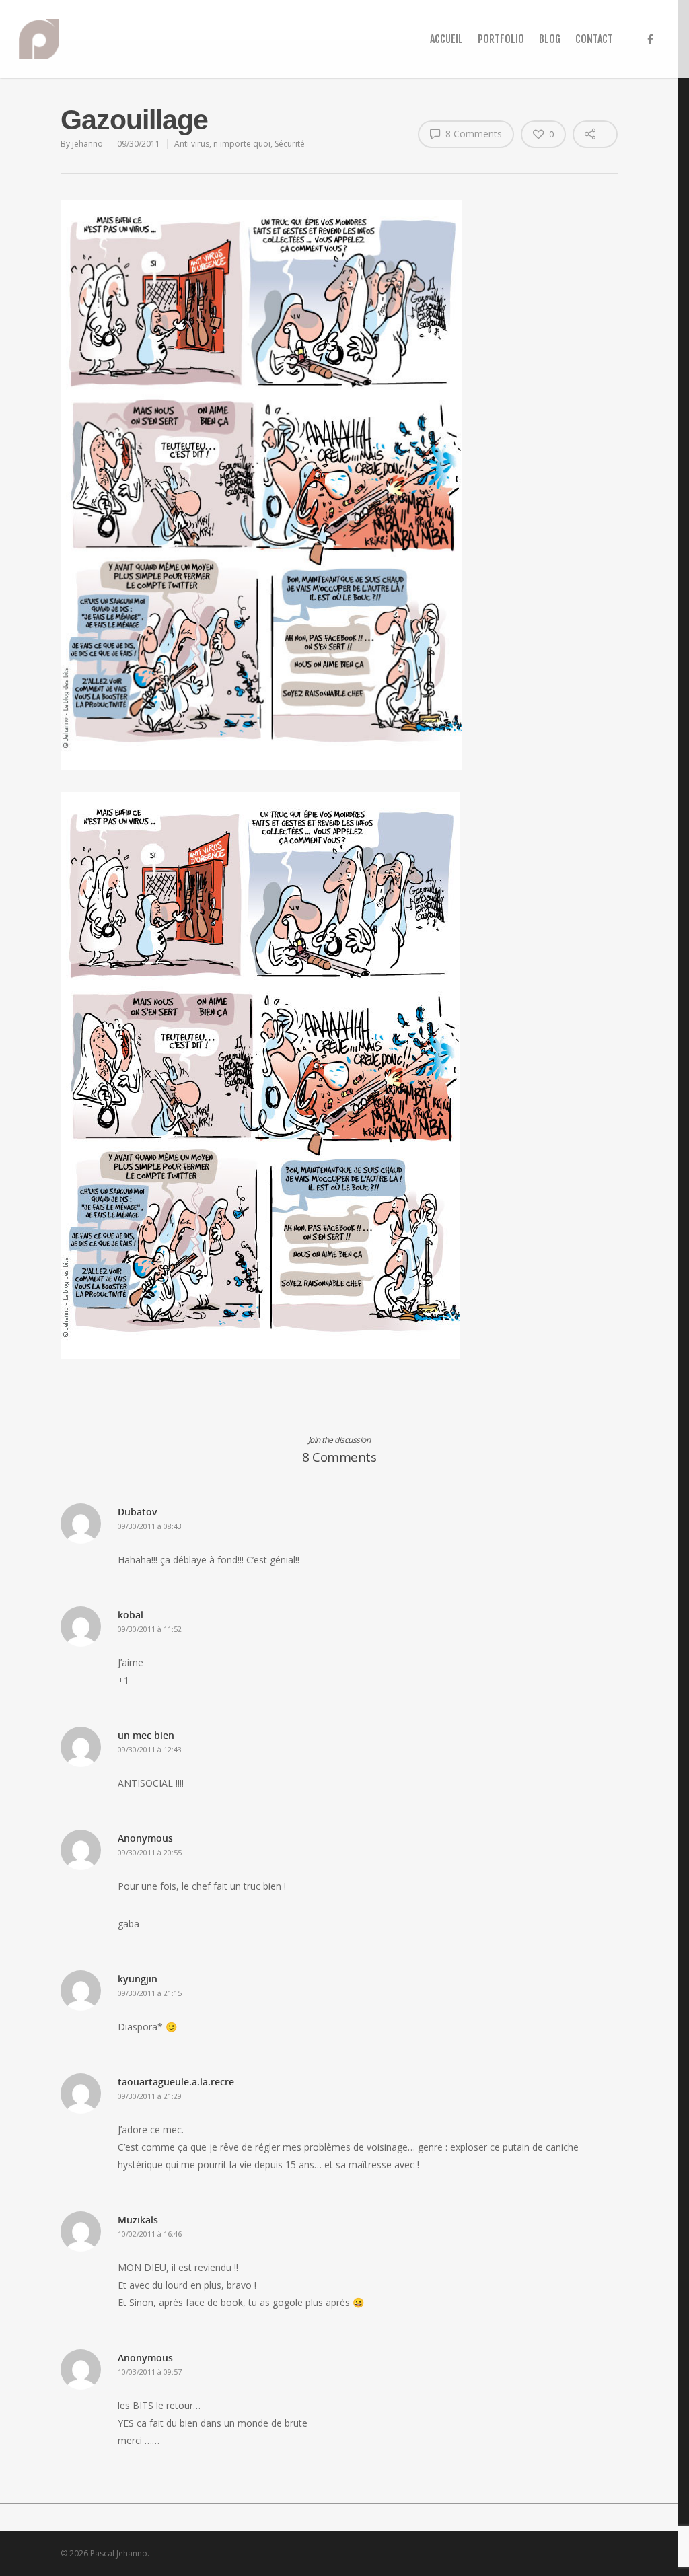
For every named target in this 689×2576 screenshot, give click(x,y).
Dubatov (138, 1512)
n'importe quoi (242, 144)
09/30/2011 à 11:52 (150, 1629)
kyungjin (138, 1979)
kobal (131, 1615)
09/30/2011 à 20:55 (150, 1852)
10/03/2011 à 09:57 (150, 2372)
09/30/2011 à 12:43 (150, 1749)
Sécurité (290, 144)
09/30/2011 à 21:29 (150, 2096)
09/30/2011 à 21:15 (150, 1993)
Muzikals (138, 2220)
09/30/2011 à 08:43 (150, 1526)
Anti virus (192, 144)
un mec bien (146, 1735)
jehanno (87, 144)
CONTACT (594, 39)
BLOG (550, 39)
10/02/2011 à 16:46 (150, 2234)
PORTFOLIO (501, 39)
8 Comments (472, 134)
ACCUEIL (446, 39)
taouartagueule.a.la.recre (176, 2082)
